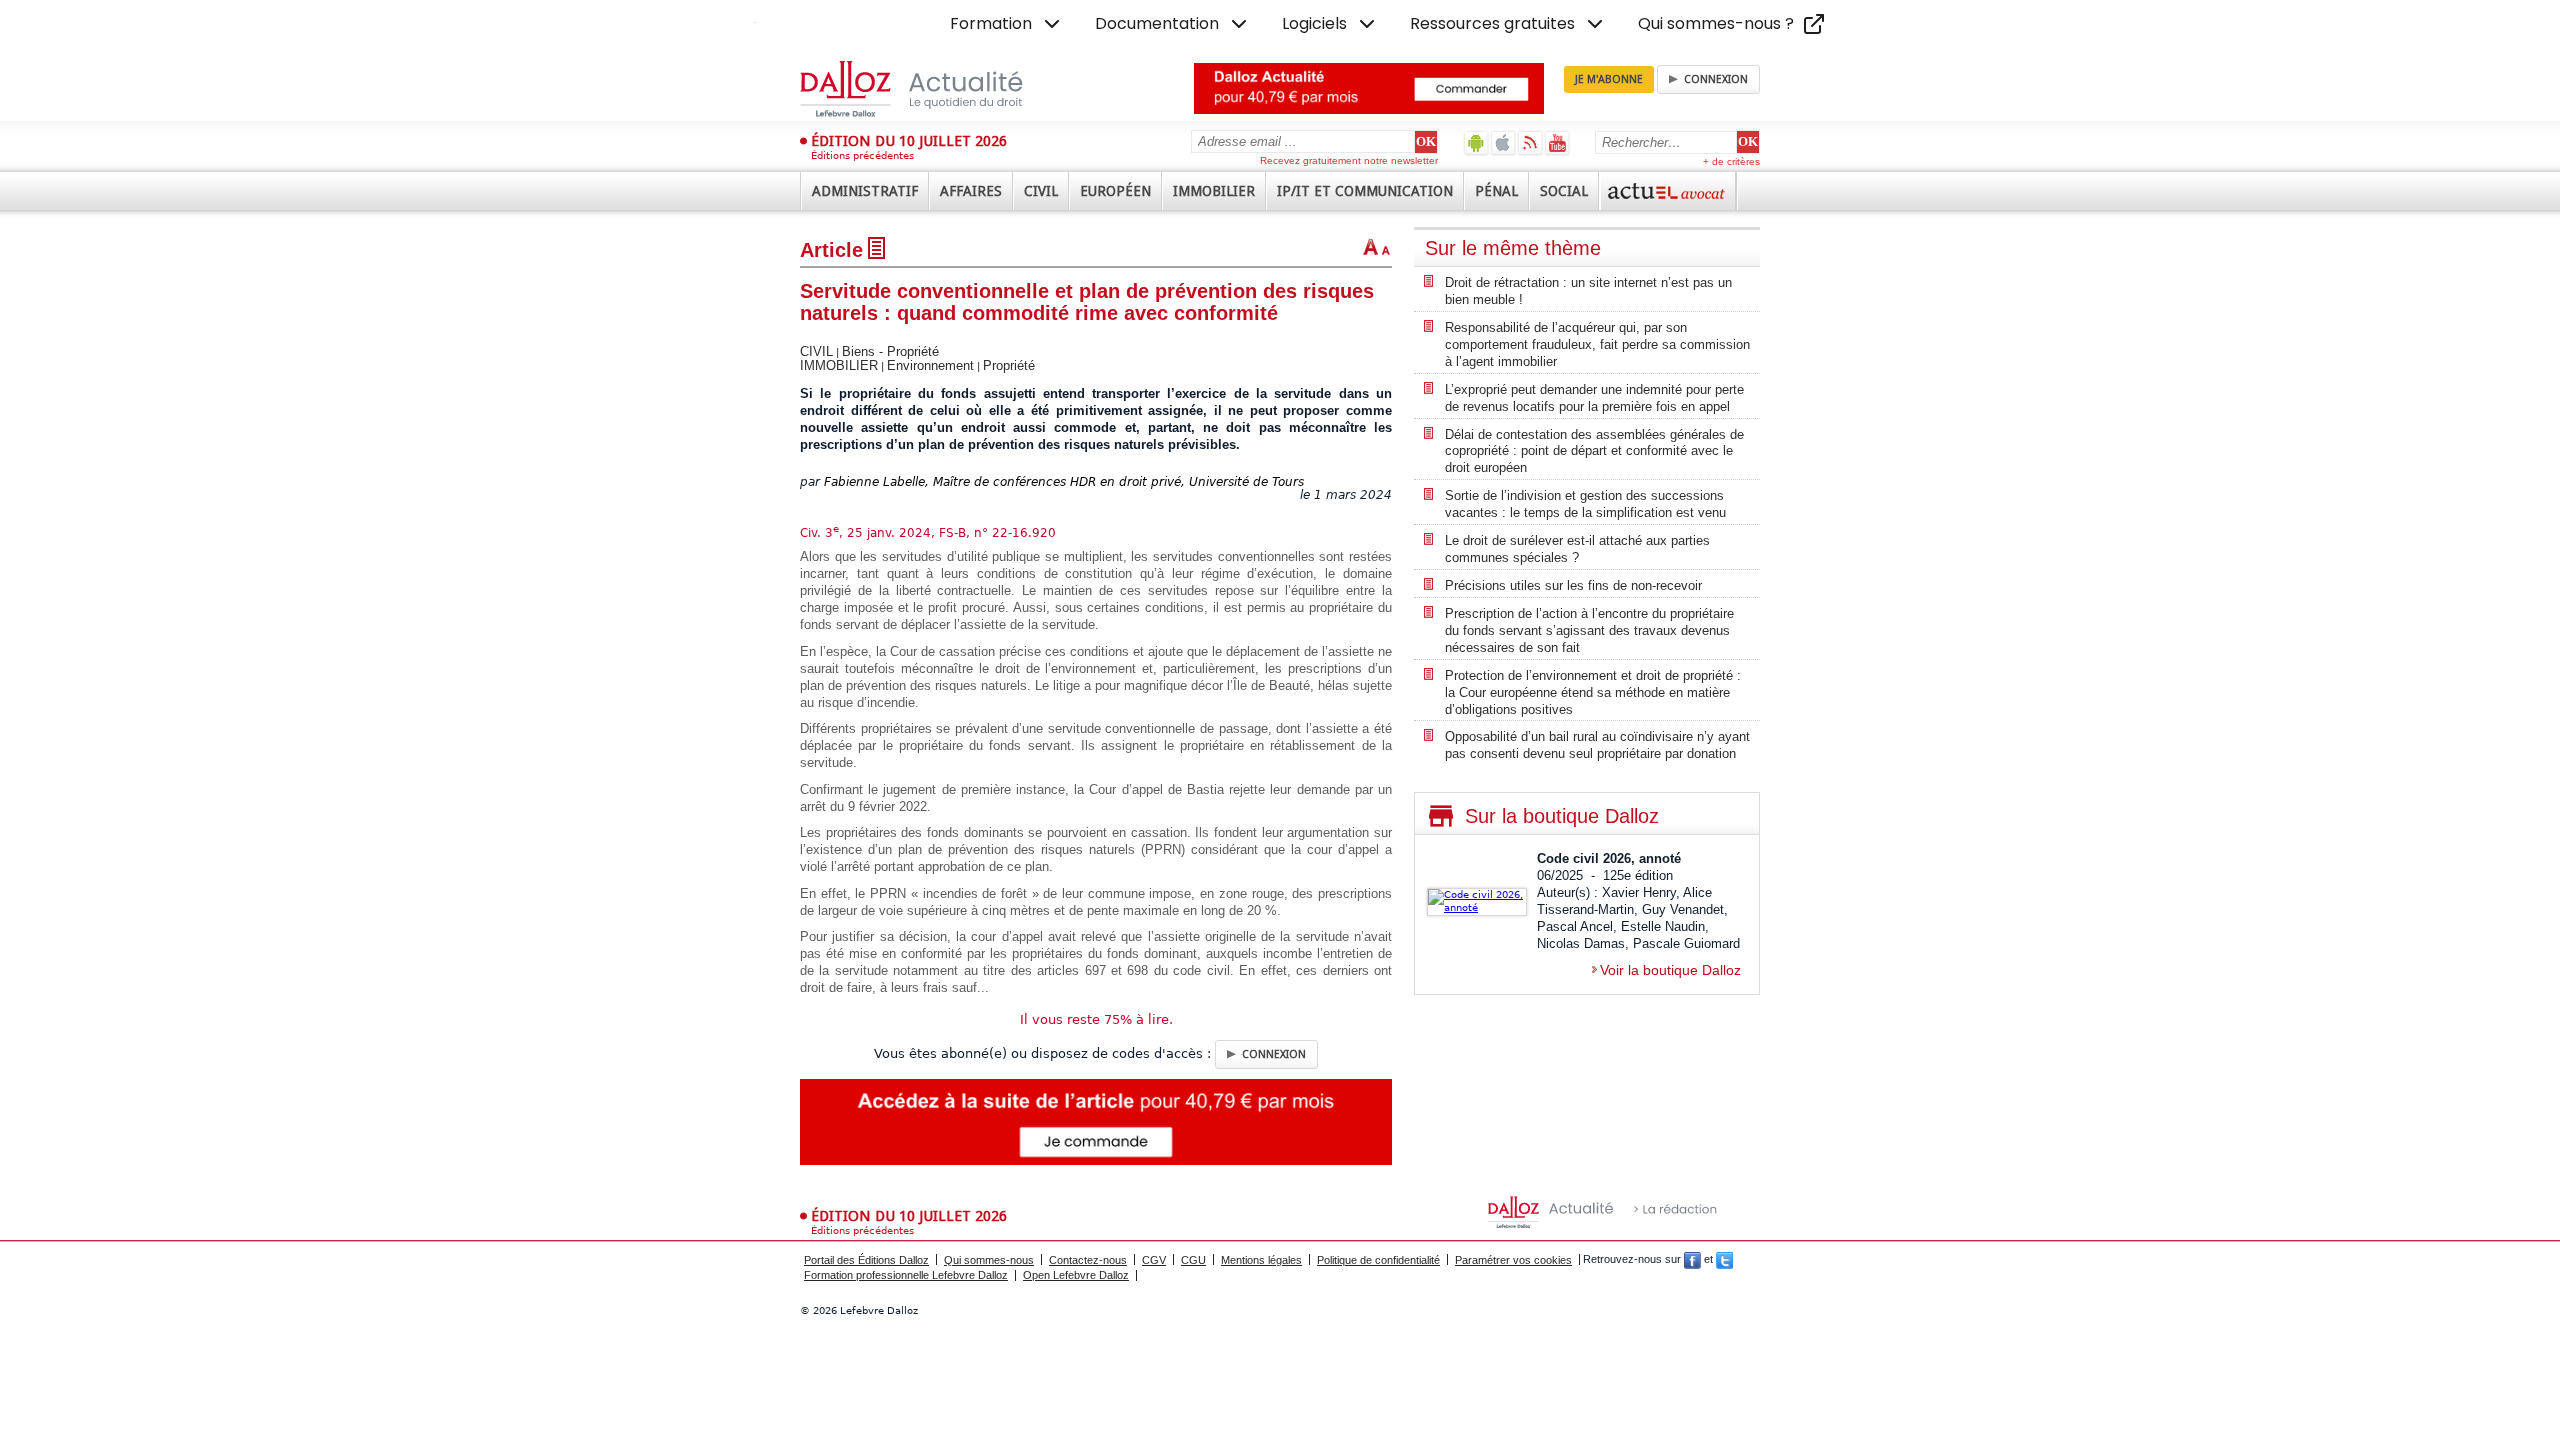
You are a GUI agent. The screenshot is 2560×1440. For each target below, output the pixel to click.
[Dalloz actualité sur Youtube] (1557, 142)
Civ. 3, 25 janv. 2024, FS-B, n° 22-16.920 (928, 533)
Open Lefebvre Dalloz (1076, 1275)
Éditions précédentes (862, 155)
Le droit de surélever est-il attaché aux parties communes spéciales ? (1577, 549)
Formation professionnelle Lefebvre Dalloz (906, 1275)
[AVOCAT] (1668, 191)
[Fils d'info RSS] (1530, 142)
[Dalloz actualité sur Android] (1476, 142)
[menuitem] (1007, 24)
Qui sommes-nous (989, 1260)
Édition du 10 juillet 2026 (909, 141)
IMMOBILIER (839, 365)
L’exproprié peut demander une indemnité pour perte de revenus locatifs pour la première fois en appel (1594, 398)
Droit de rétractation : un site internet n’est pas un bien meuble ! (1588, 291)
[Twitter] (1724, 1260)
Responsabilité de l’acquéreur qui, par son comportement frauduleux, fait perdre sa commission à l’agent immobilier (1597, 344)
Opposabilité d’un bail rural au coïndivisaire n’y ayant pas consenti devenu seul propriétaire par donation (1597, 745)
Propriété (1009, 365)
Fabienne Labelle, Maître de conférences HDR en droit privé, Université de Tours (1064, 482)
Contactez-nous (1088, 1260)
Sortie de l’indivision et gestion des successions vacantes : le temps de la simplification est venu (1585, 504)
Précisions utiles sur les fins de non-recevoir (1573, 585)
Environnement (930, 365)
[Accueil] (932, 89)
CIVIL (816, 351)
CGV (1154, 1260)
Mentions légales (1261, 1260)
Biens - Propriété (890, 351)
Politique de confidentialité (1378, 1260)
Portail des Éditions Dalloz (866, 1260)
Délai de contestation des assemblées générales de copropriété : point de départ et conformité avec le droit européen (1594, 451)
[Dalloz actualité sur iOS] (1503, 142)
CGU (1193, 1260)
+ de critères (1731, 161)
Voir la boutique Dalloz (1670, 970)
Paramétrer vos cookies (1513, 1260)
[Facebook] (1692, 1260)
